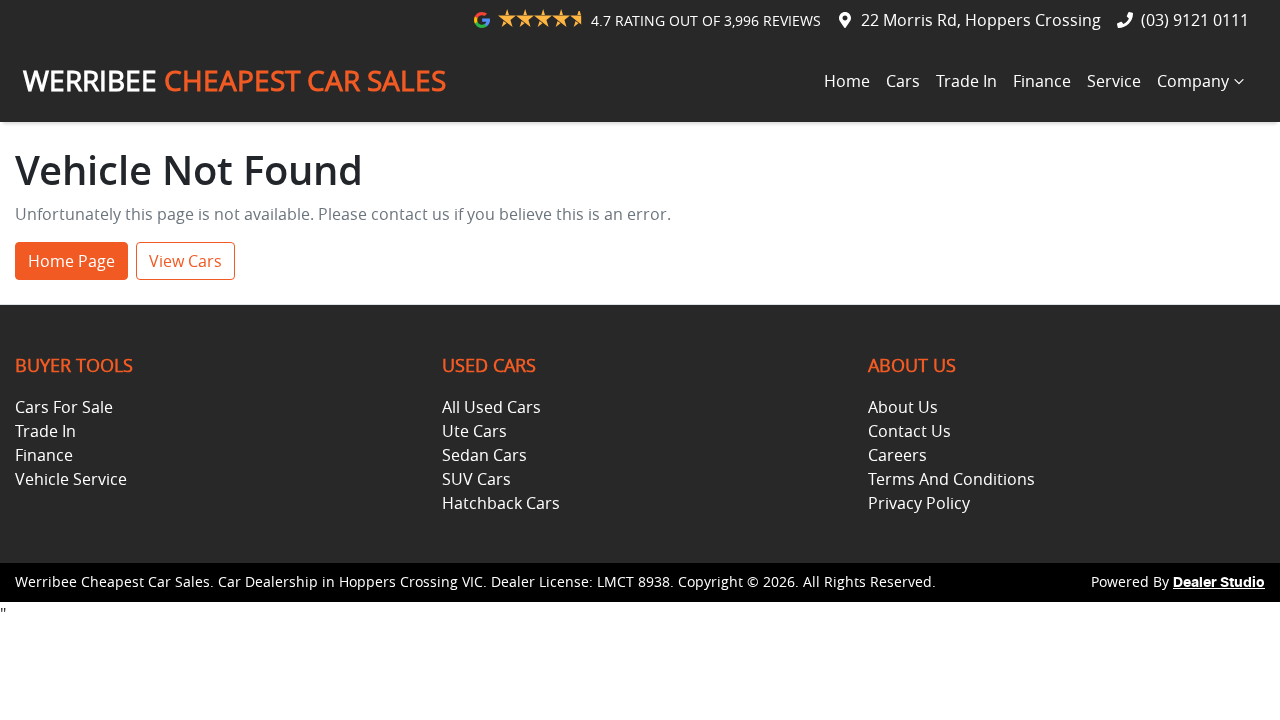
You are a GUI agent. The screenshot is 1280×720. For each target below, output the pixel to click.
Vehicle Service (71, 479)
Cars (903, 81)
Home (847, 81)
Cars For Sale (64, 407)
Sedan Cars (484, 455)
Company (1193, 81)
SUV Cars (476, 479)
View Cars (185, 261)
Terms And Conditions (951, 479)
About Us (903, 407)
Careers (897, 455)
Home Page (71, 261)
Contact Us (909, 431)
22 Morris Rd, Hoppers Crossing (981, 20)
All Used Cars (491, 407)
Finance (1042, 81)
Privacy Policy (919, 503)
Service (1114, 81)
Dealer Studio (1219, 583)
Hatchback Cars (501, 503)
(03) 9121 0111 (1195, 20)
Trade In (966, 81)
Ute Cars (474, 431)
